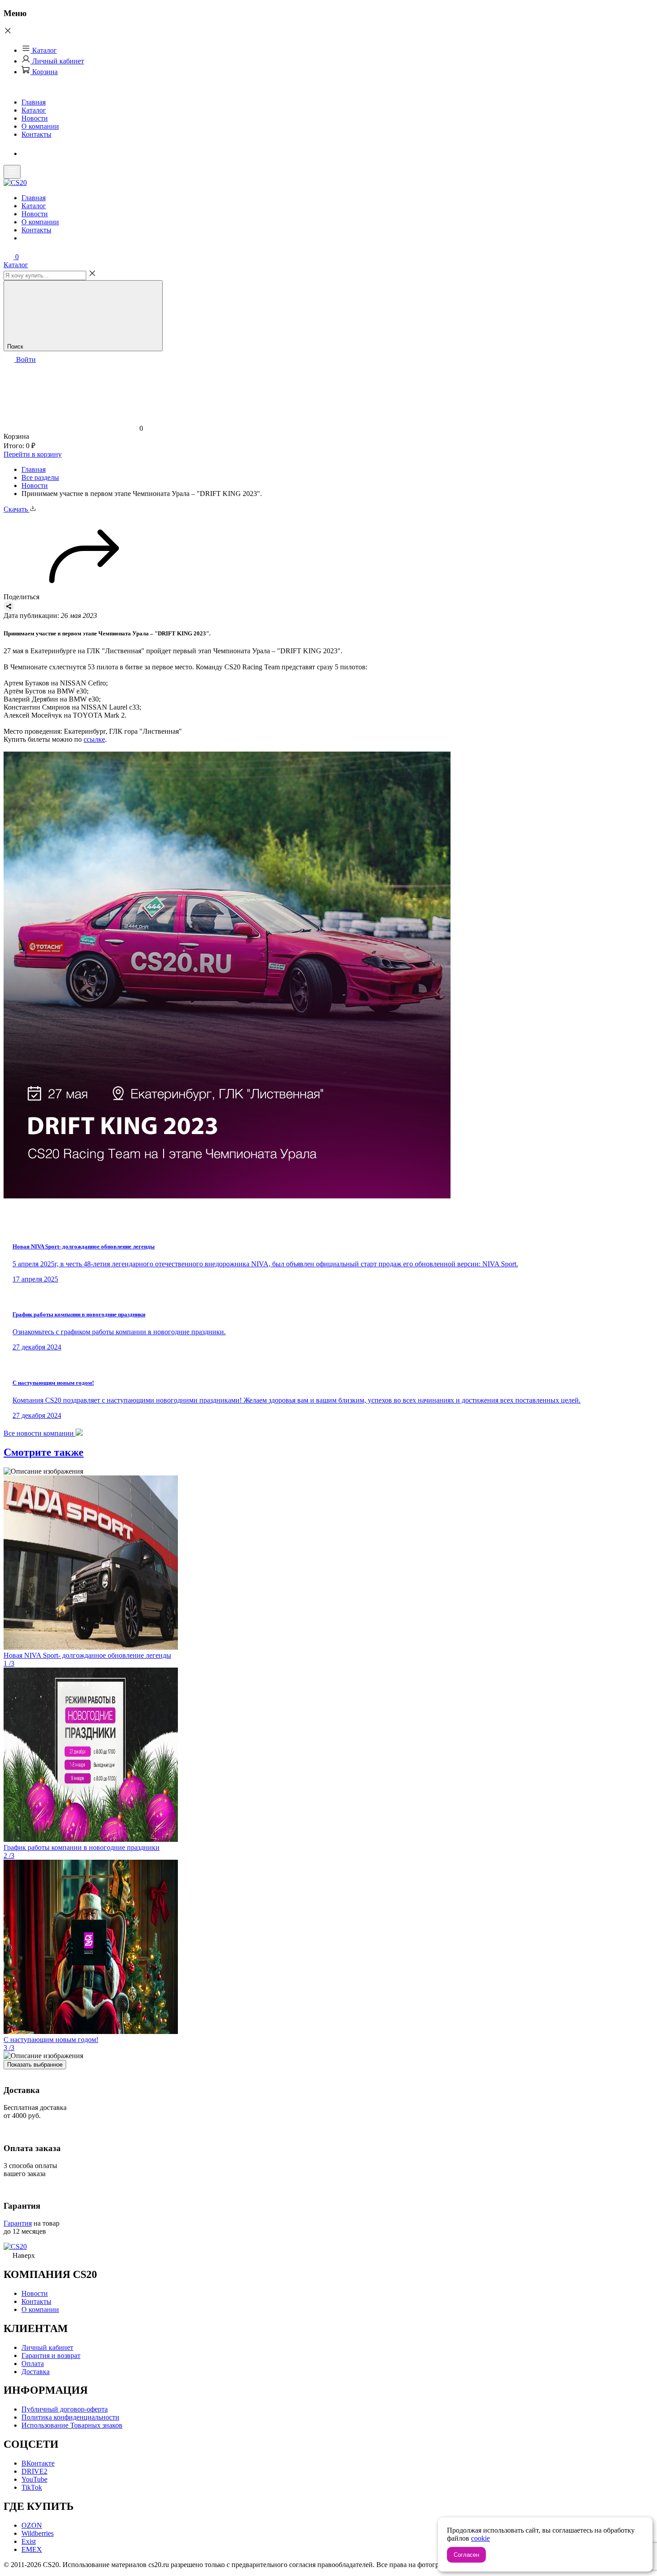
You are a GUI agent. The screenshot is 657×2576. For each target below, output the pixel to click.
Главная (34, 102)
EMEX (32, 2549)
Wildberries (38, 2533)
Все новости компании (40, 1433)
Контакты (36, 134)
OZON (32, 2525)
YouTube (34, 2479)
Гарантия (18, 2223)
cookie (480, 2538)
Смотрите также (44, 1452)
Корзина (44, 72)
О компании (40, 126)
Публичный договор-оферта (65, 2409)
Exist (29, 2541)
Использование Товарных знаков (72, 2425)
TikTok (32, 2487)
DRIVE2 (34, 2471)
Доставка (36, 2372)
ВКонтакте (38, 2463)
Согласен (466, 2555)
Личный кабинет (57, 61)
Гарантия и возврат (51, 2355)
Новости (35, 118)
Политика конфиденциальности (70, 2417)
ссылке (94, 739)
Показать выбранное (35, 2065)
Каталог (44, 50)
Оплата (33, 2364)
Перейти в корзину (33, 454)
